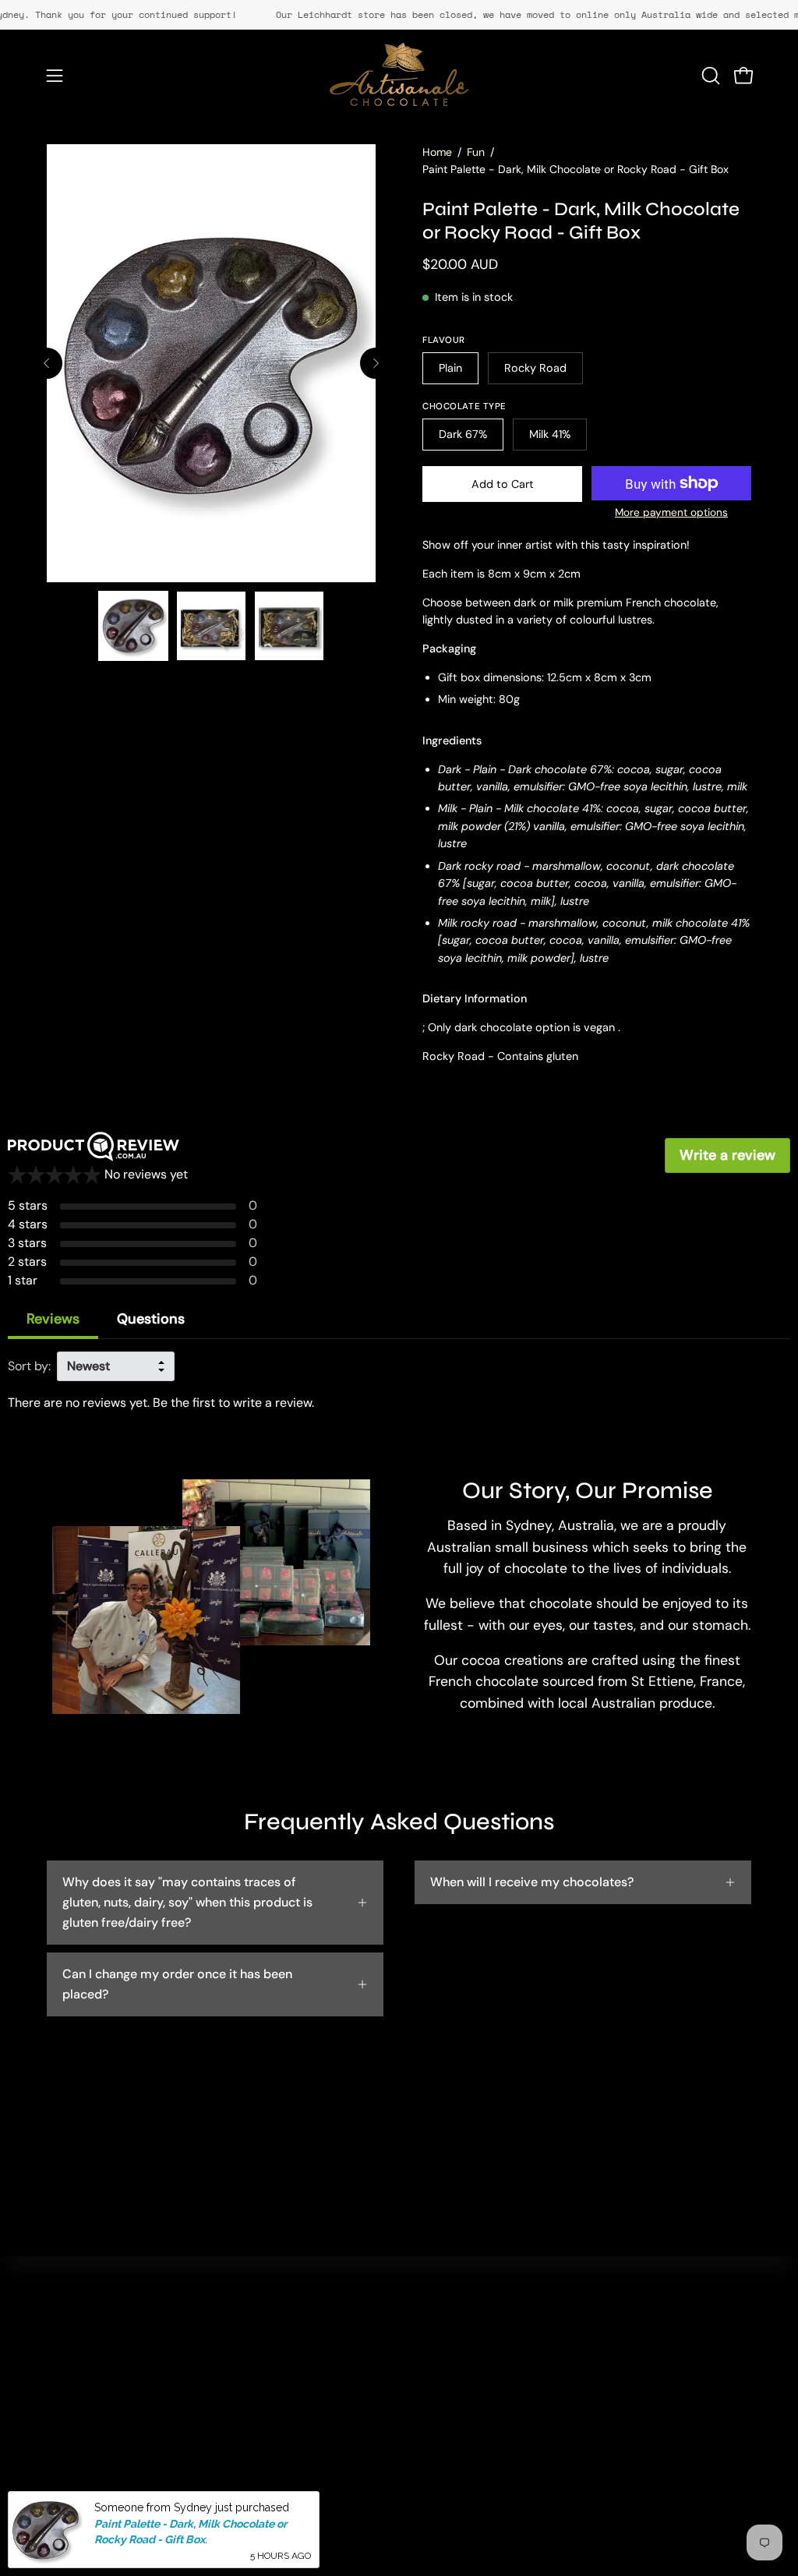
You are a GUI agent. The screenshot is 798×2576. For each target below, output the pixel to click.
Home (437, 152)
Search (251, 2330)
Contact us (409, 2330)
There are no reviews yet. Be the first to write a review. (161, 1403)
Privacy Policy (418, 2382)
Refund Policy (417, 2407)
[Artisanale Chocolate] (399, 76)
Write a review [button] (727, 1155)
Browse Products (279, 2382)
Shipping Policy (422, 2433)
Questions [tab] (151, 1319)
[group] (399, 15)
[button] (709, 76)
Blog (243, 2407)
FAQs (393, 2356)
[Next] (376, 363)
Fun (476, 152)
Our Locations (270, 2356)
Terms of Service (425, 2459)
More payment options (671, 512)
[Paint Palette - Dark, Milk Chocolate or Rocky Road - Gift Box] (133, 626)
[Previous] (47, 363)
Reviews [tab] (53, 1319)
